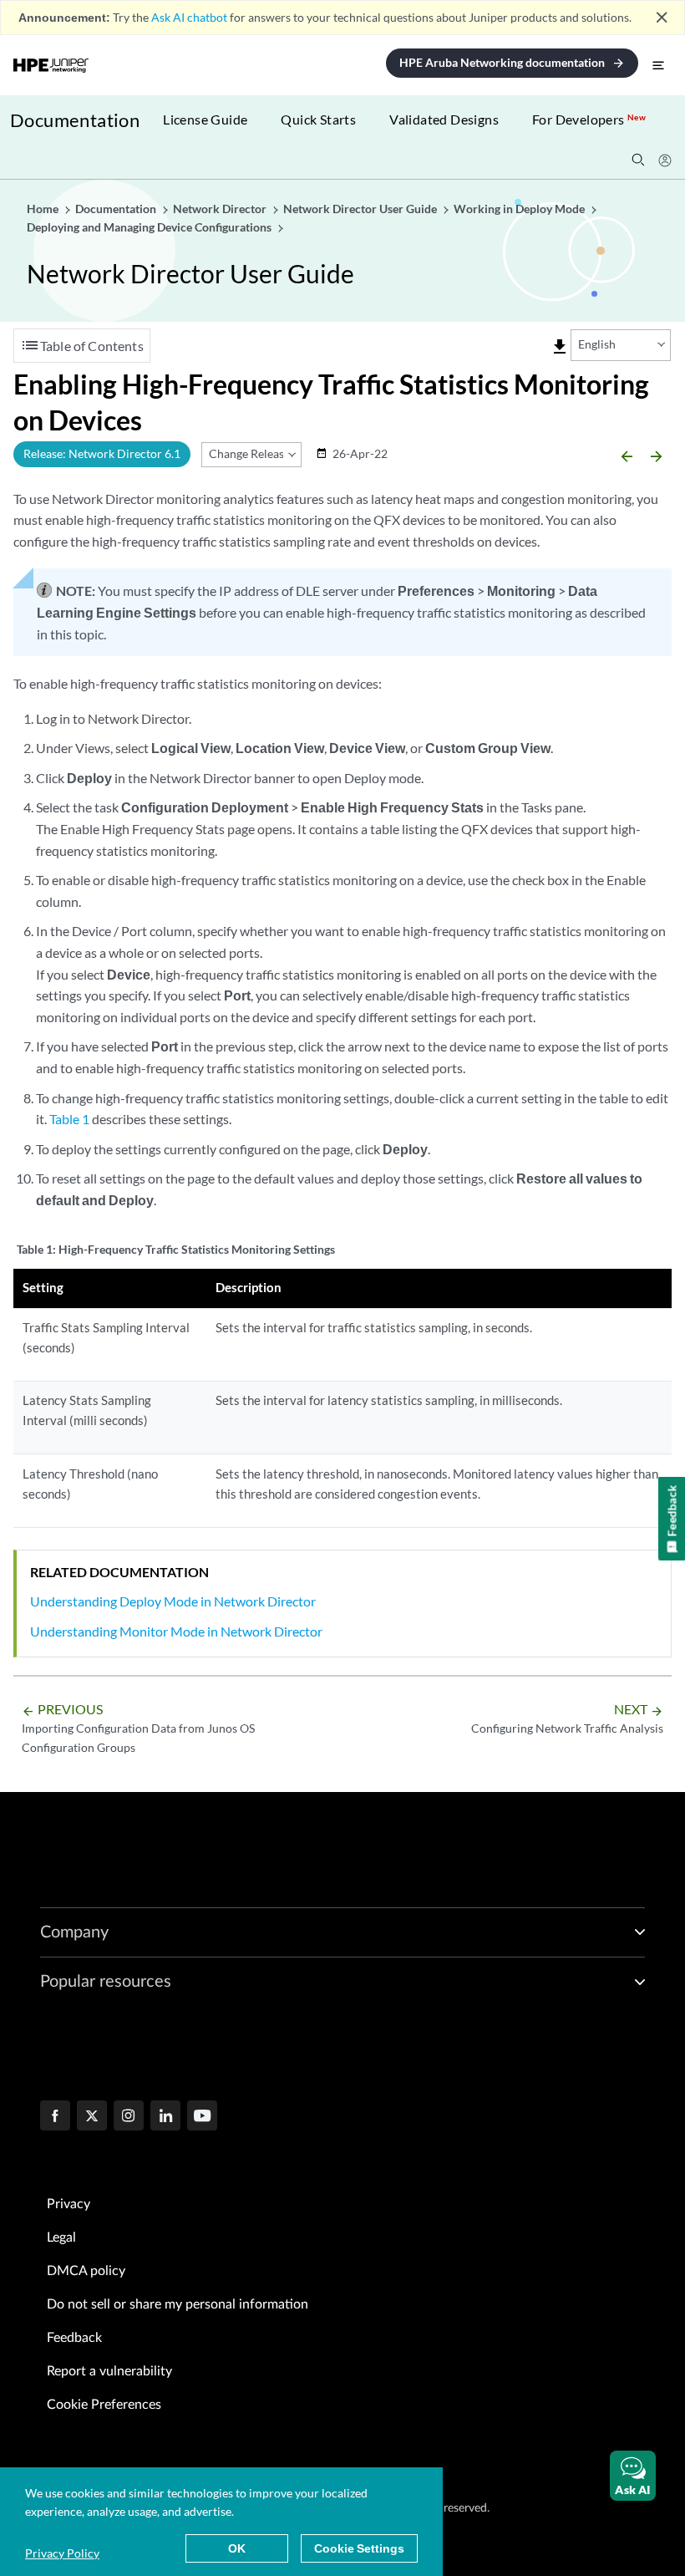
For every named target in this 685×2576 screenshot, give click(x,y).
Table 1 (69, 1119)
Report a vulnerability (109, 2371)
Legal (61, 2237)
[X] (92, 2117)
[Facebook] (55, 2117)
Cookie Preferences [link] (104, 2405)
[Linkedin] (165, 2117)
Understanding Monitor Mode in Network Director (176, 1631)
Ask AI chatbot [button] (189, 17)
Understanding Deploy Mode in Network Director (173, 1601)
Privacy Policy (62, 2553)
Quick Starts (318, 119)
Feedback (74, 2338)
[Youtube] (202, 2117)
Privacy (68, 2204)
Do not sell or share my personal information (178, 2304)
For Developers (589, 119)
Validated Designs (444, 119)
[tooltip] (560, 347)
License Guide (205, 119)
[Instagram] (129, 2117)
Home (44, 209)
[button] (633, 2476)
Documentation (75, 120)
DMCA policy (86, 2271)
